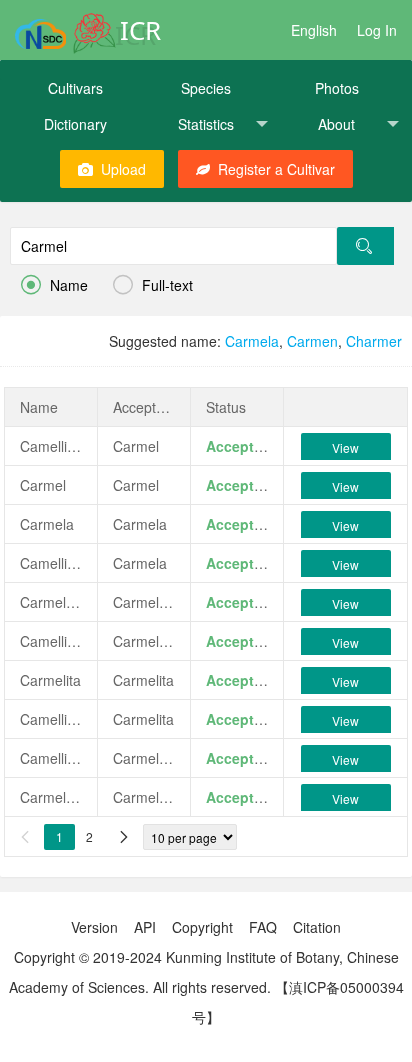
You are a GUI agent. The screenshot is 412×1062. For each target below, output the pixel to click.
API (145, 927)
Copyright (202, 927)
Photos (337, 88)
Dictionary (75, 124)
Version (94, 927)
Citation (317, 927)
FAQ (263, 927)
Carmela (252, 341)
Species (206, 88)
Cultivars (75, 88)
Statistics (206, 124)
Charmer (374, 341)
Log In (377, 30)
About (336, 124)
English (314, 30)
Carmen (312, 341)
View (345, 447)
